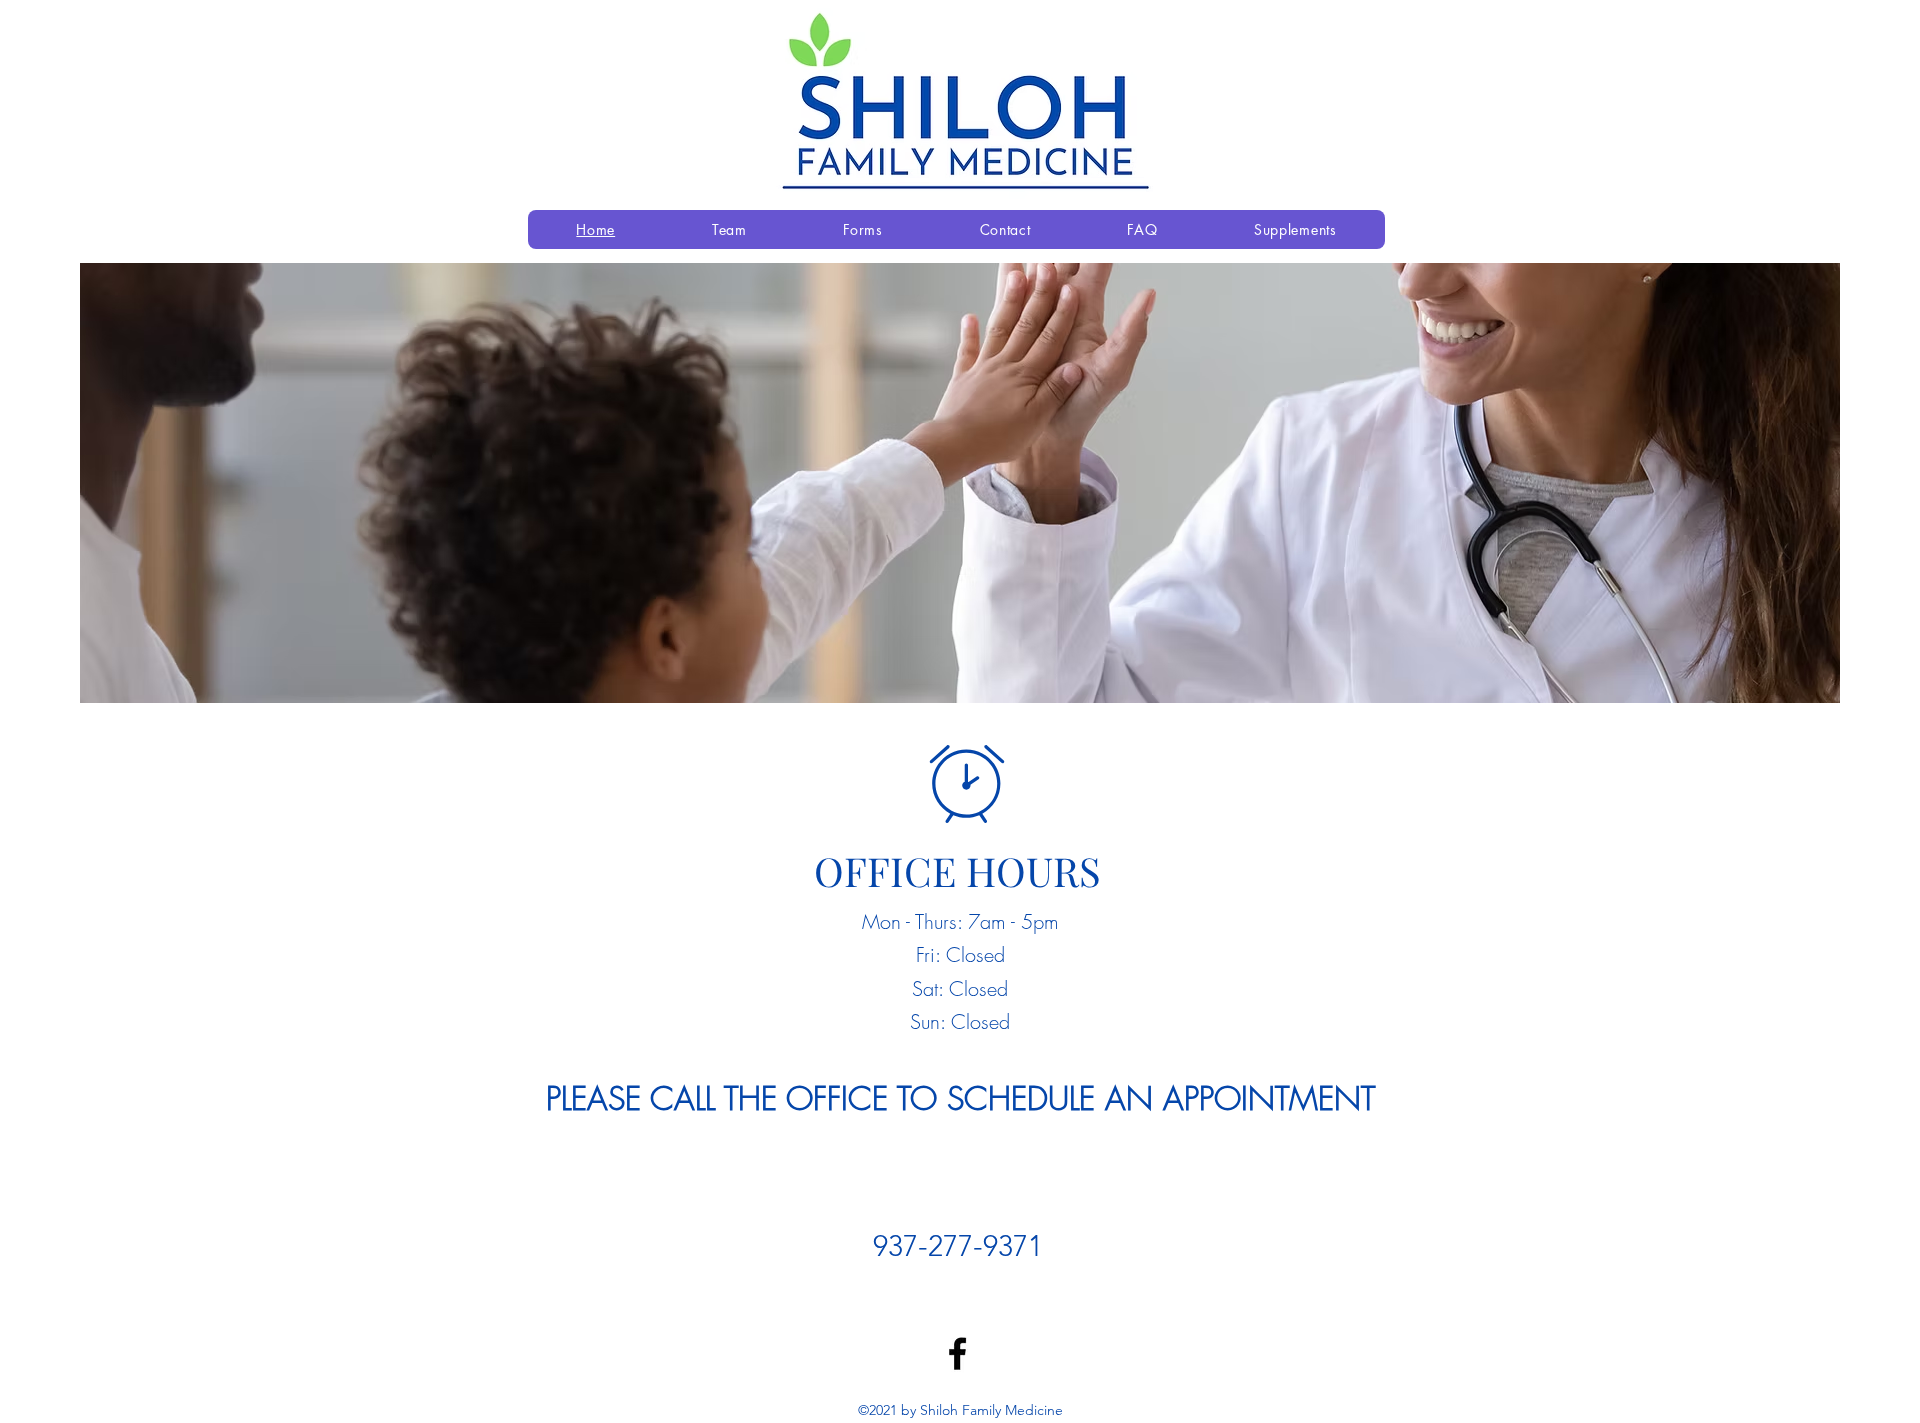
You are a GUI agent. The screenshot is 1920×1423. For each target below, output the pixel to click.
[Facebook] (957, 1353)
